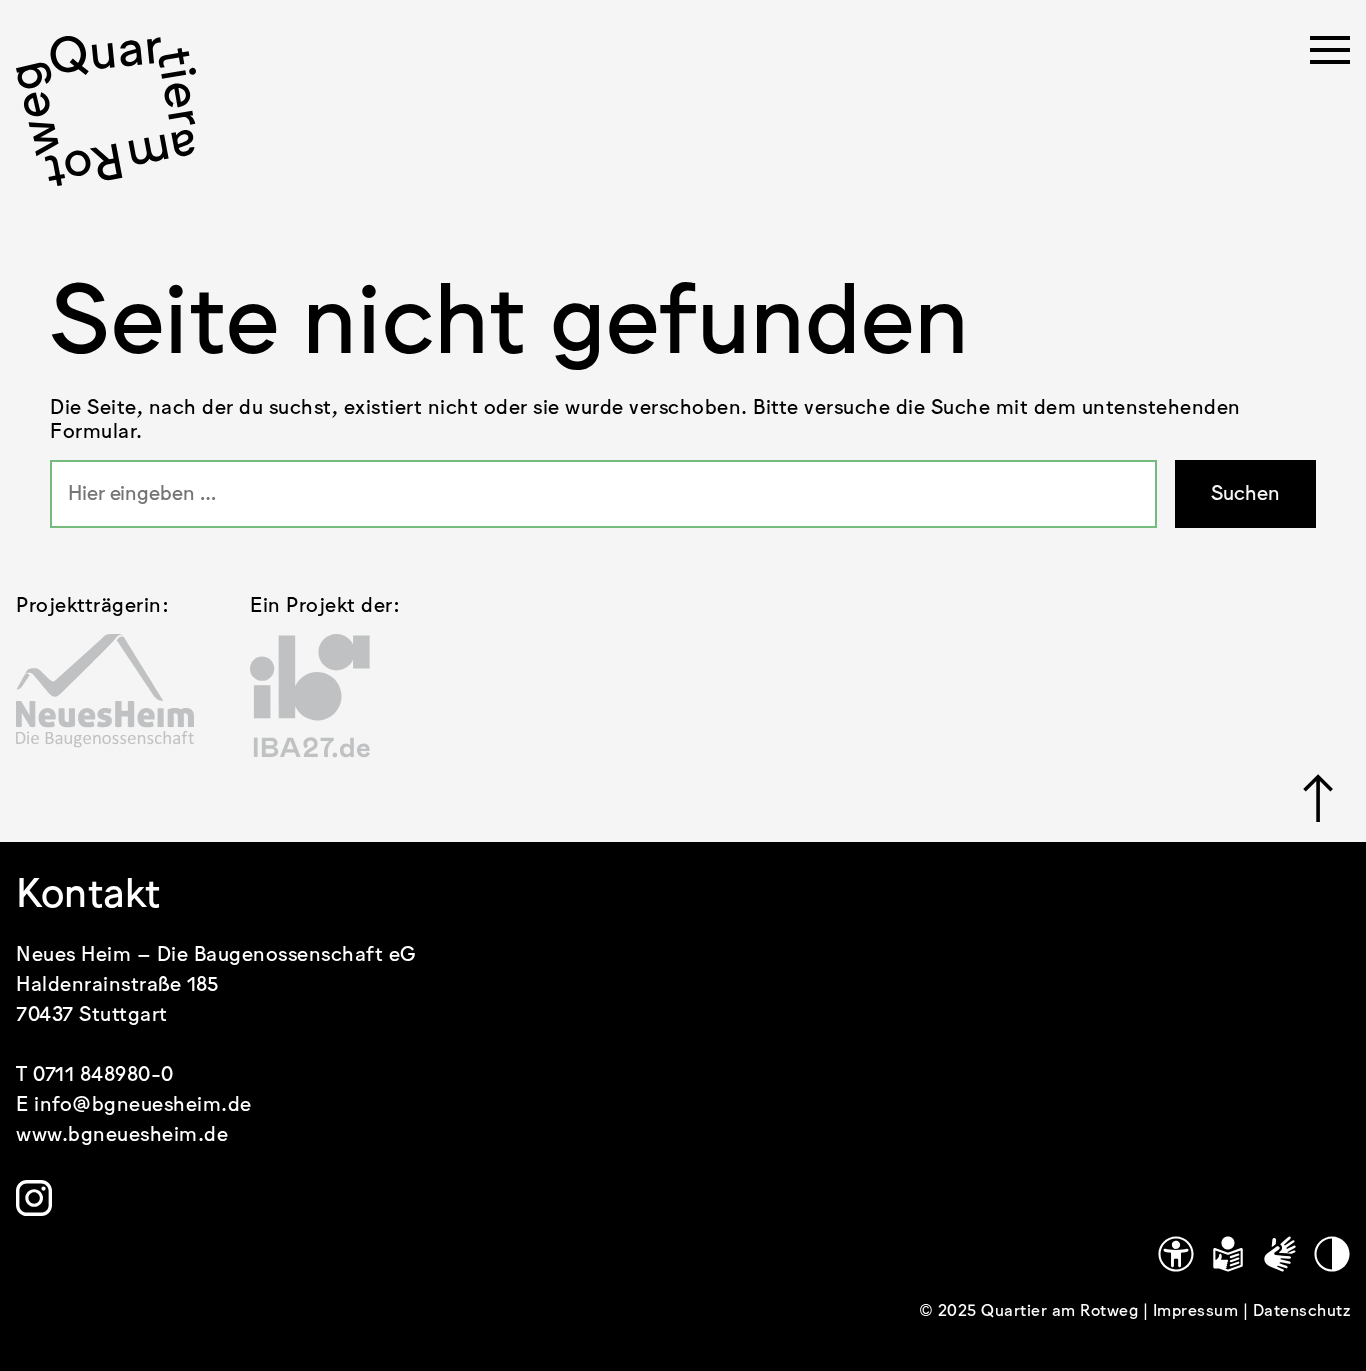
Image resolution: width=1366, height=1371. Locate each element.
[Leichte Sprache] (1228, 1254)
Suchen (1245, 494)
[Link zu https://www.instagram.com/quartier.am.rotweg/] (34, 1198)
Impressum (1198, 1311)
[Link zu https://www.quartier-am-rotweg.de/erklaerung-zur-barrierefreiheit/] (1176, 1254)
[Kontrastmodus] (1332, 1254)
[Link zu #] (1318, 798)
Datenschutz (1302, 1311)
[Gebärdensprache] (1280, 1254)
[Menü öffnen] (1330, 56)
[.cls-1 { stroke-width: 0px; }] (106, 111)
